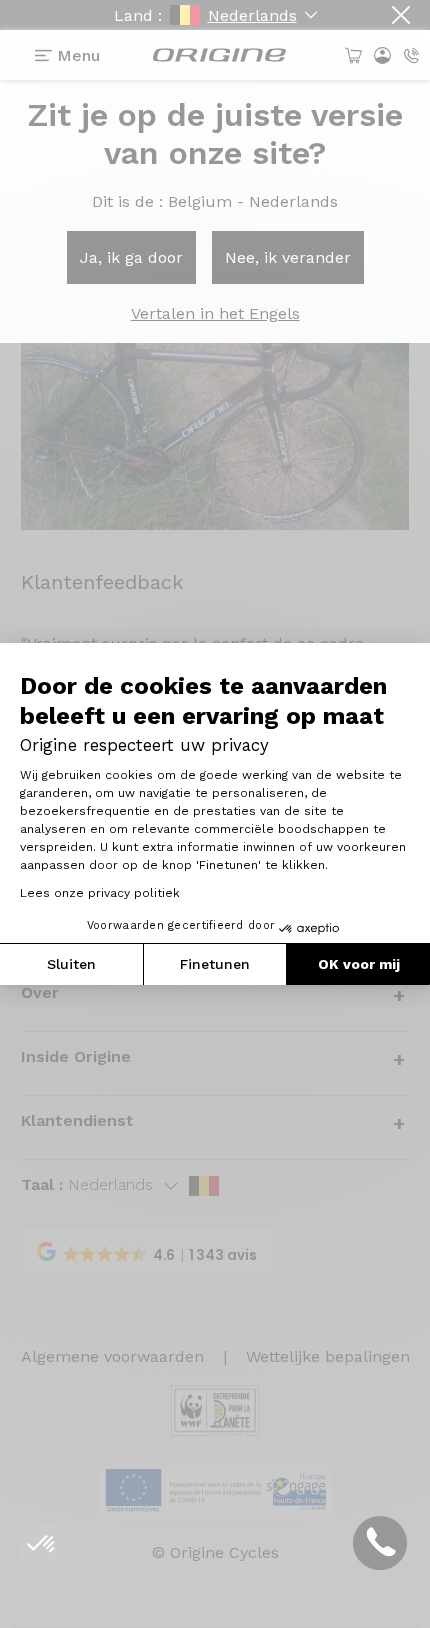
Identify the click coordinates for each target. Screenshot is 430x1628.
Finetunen (215, 964)
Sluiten (71, 964)
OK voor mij (359, 964)
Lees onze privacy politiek (100, 893)
